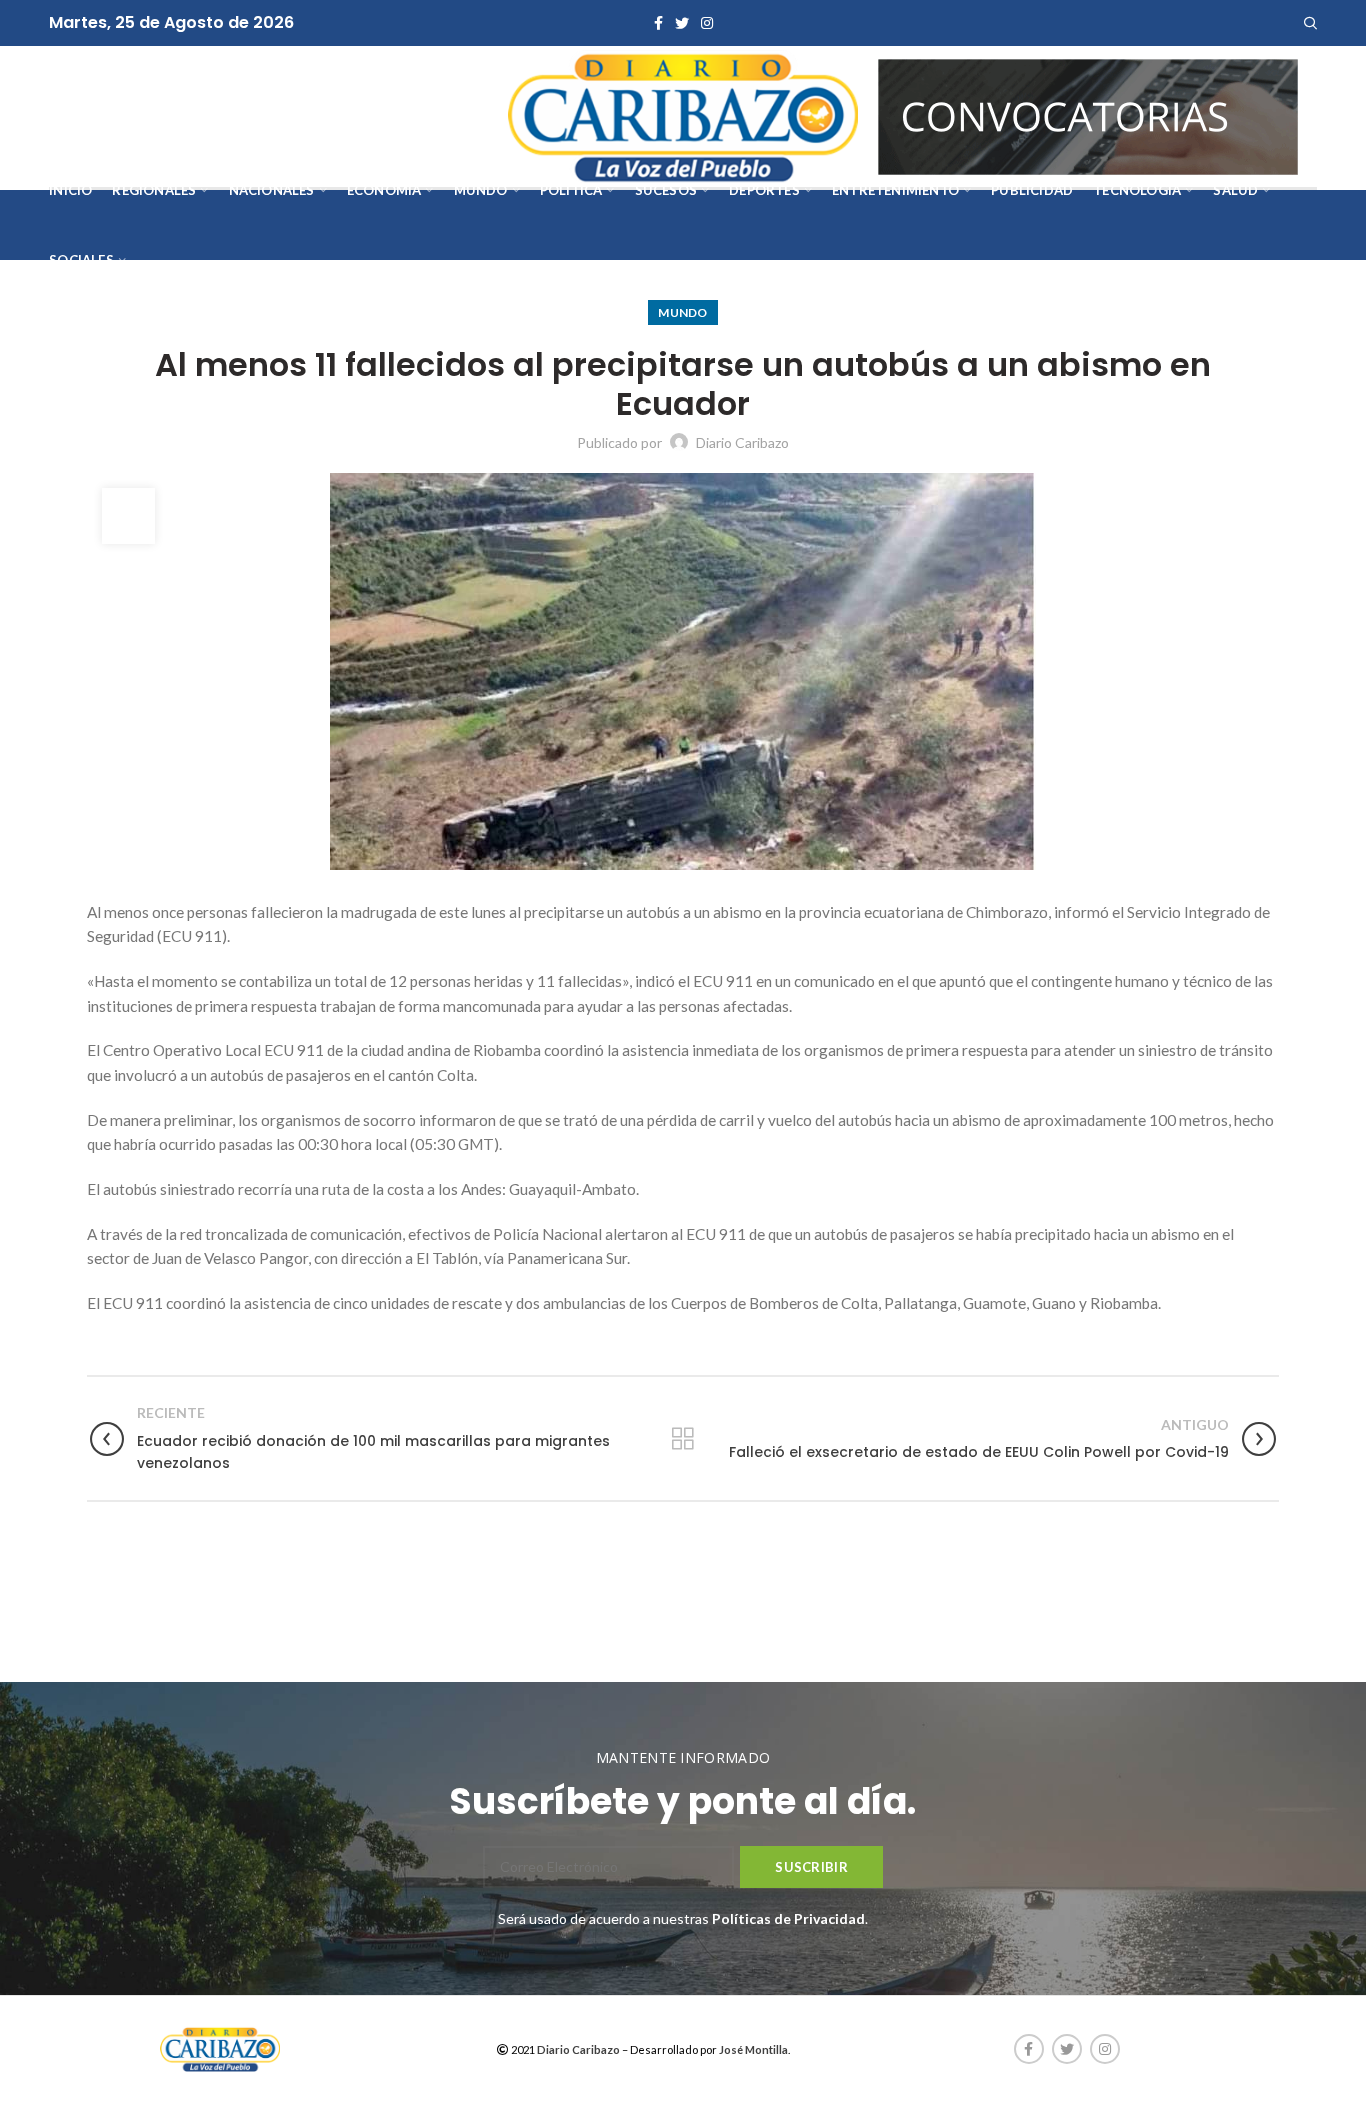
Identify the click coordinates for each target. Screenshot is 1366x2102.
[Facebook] (658, 23)
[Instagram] (707, 23)
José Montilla (753, 2049)
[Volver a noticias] (683, 1439)
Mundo (683, 312)
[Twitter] (682, 23)
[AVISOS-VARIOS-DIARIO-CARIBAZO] (1088, 114)
